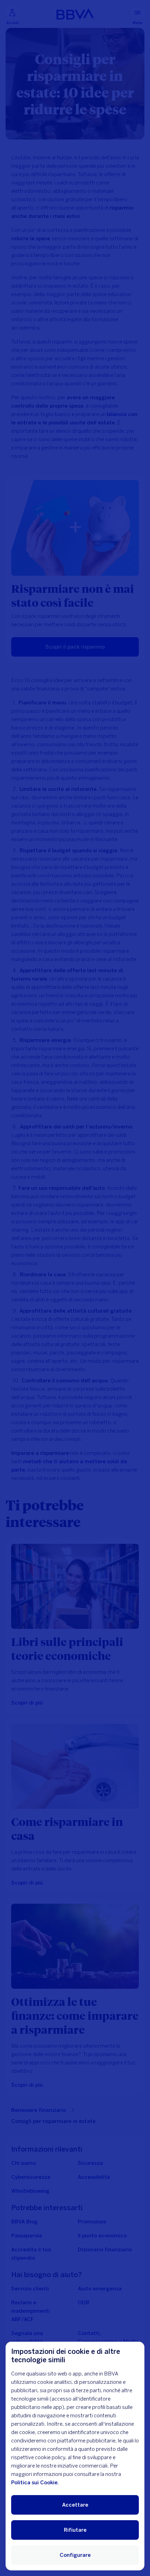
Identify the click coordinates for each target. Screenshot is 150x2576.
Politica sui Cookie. (35, 2483)
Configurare (75, 2555)
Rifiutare (75, 2530)
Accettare (75, 2505)
